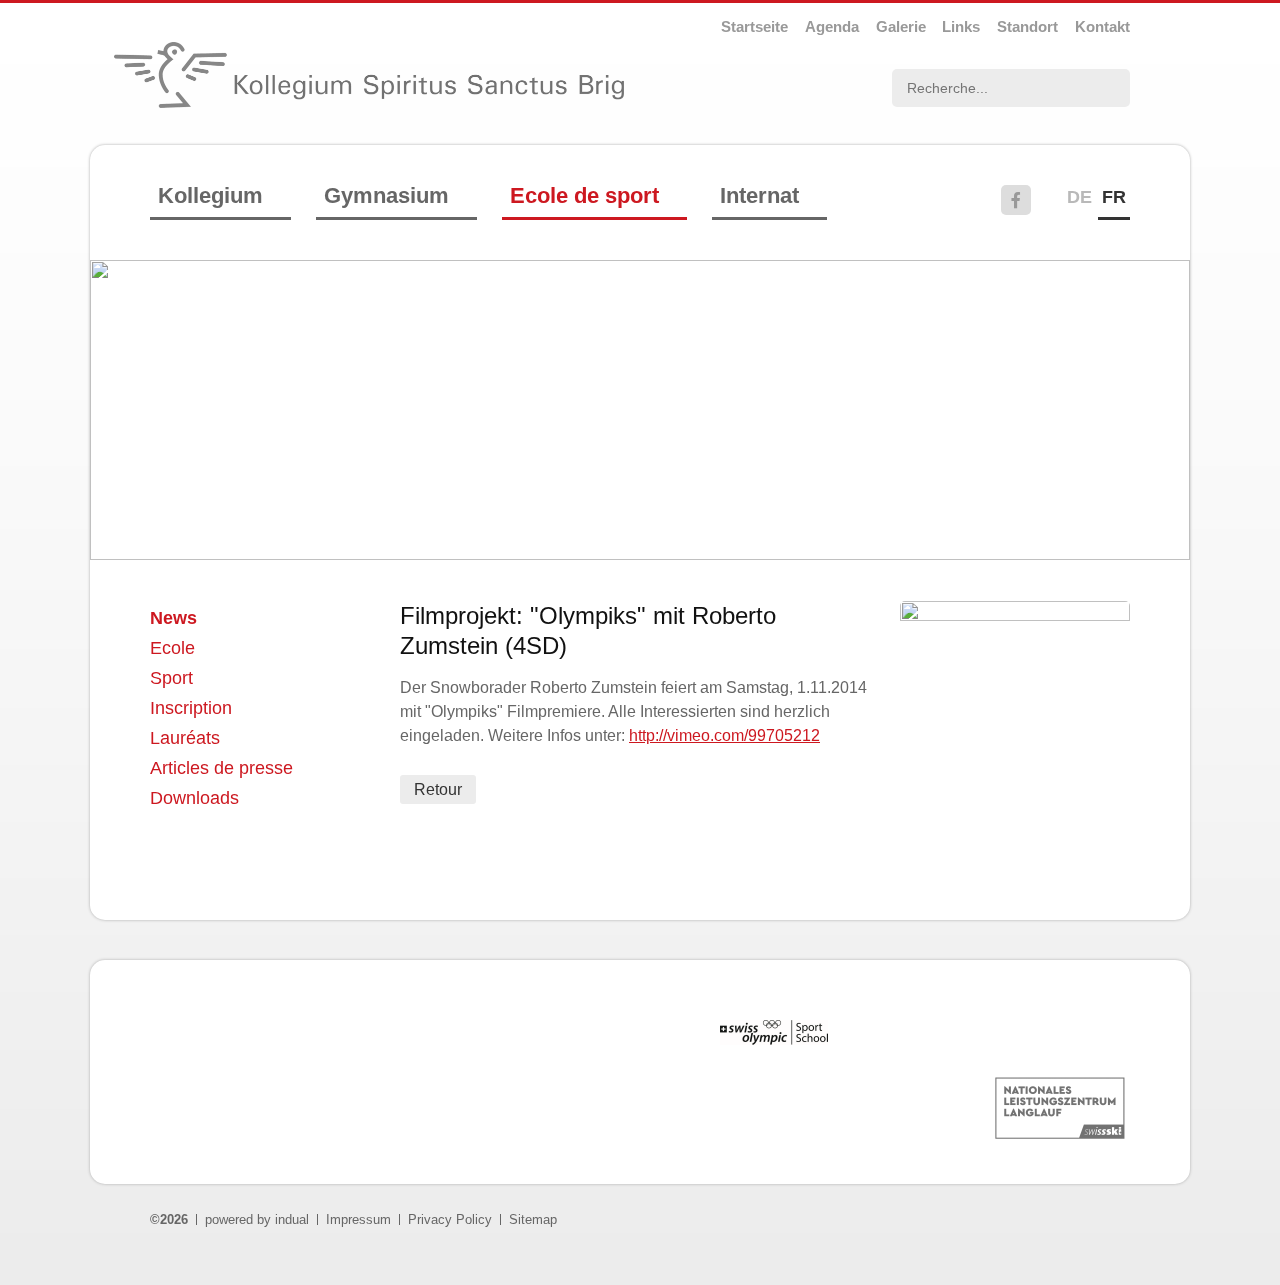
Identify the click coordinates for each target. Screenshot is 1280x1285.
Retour (438, 789)
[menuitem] (754, 26)
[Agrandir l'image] (1015, 615)
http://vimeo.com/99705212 (724, 735)
